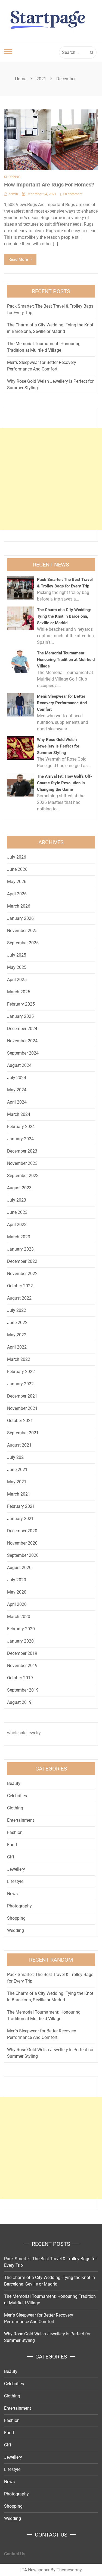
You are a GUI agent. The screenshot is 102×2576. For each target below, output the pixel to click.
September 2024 (23, 1053)
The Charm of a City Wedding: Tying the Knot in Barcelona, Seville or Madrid (64, 616)
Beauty (14, 1783)
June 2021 (17, 1470)
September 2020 (23, 1555)
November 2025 (22, 931)
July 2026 (17, 857)
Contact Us (15, 2554)
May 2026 (17, 882)
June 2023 (17, 1212)
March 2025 (19, 992)
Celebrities (17, 1796)
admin (13, 194)
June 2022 (17, 1323)
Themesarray (69, 2570)
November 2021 (22, 1408)
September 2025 (23, 943)
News (12, 1894)
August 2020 (19, 1568)
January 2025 (20, 1016)
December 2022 (22, 1261)
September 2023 (23, 1176)
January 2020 (20, 1641)
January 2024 (20, 1139)
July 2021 (17, 1457)
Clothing (15, 1808)
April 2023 (17, 1225)
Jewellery (16, 1869)
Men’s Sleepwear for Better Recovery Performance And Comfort (62, 703)
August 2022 (19, 1298)
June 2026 (17, 869)
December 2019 (22, 1653)
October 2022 (20, 1286)
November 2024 (22, 1041)
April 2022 (17, 1347)
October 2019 (20, 1678)
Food (12, 1845)
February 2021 (21, 1506)
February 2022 (21, 1372)
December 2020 (22, 1531)
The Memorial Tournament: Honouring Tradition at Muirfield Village (66, 660)
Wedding (16, 1930)
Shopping (12, 177)
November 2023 (22, 1163)
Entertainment (21, 1820)
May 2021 (17, 1482)
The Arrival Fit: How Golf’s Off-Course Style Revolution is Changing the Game (64, 783)
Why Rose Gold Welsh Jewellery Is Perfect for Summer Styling (58, 746)
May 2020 (17, 1592)
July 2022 (17, 1310)
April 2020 (17, 1604)
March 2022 (19, 1359)
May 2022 (17, 1335)
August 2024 (19, 1065)
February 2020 (21, 1629)
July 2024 (17, 1078)
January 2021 (20, 1519)
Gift (11, 1857)
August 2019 (19, 1702)
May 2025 (17, 967)
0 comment (74, 194)
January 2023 (20, 1249)
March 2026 (19, 906)
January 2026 (20, 918)
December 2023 (22, 1151)
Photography (19, 1906)
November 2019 (22, 1666)
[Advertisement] (51, 479)
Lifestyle (15, 1881)
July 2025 (17, 955)
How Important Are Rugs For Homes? (49, 185)
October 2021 (20, 1421)
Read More (18, 259)
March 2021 (19, 1494)
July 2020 (17, 1580)
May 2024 (17, 1090)
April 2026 (17, 894)
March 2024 (19, 1114)
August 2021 (19, 1445)
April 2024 (17, 1102)
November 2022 (22, 1274)
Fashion (15, 1832)
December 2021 (22, 1396)
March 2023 (19, 1237)
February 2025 (21, 1004)
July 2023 (17, 1200)
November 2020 (22, 1543)
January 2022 (20, 1384)
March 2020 (19, 1617)
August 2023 (19, 1188)
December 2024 (22, 1029)
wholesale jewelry (24, 1733)
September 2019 (23, 1690)
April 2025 (17, 980)
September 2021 (23, 1433)
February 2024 (21, 1127)
